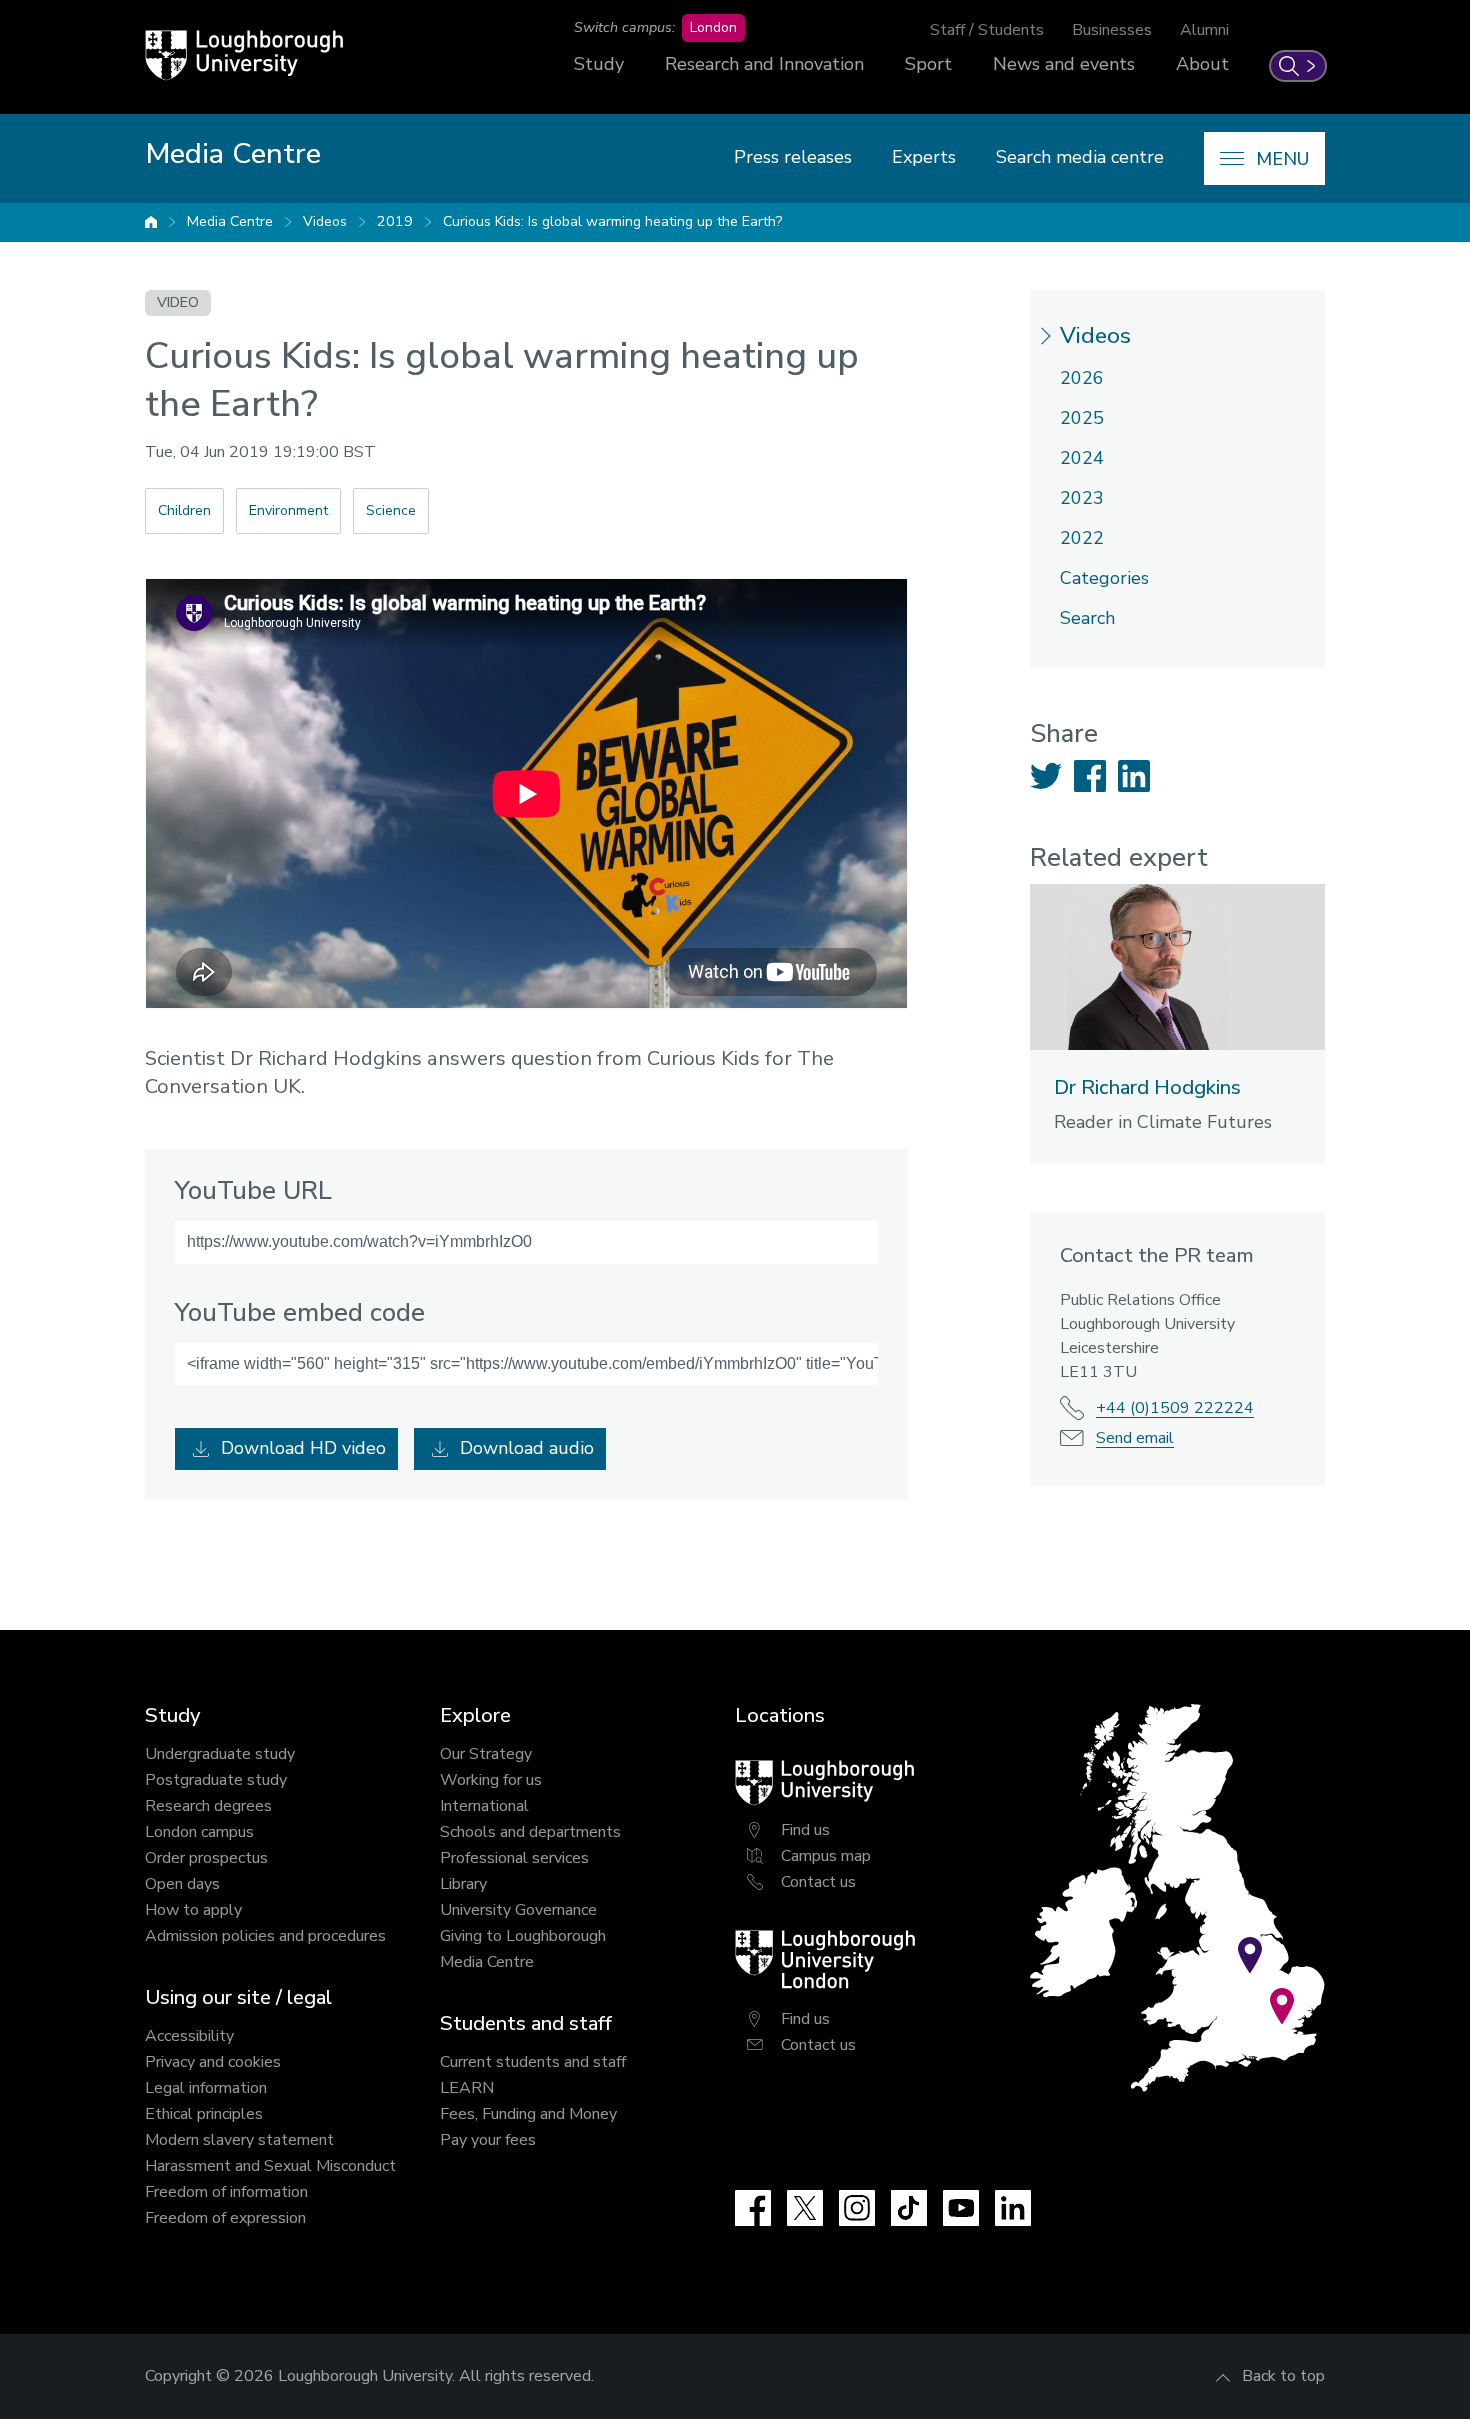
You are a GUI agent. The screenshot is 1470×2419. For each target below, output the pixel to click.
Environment (288, 510)
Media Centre (230, 221)
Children (184, 510)
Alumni (1204, 30)
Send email (1135, 1438)
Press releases (793, 157)
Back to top (1283, 2376)
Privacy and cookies (213, 2062)
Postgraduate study (216, 1780)
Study (599, 64)
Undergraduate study (220, 1754)
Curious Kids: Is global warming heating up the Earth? (612, 221)
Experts (924, 157)
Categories (1104, 578)
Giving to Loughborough (523, 1936)
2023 (1082, 498)
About (1202, 64)
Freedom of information (226, 2192)
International (484, 1806)
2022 (1082, 538)
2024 (1082, 458)
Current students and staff (533, 2062)
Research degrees (208, 1806)
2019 (395, 221)
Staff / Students (987, 30)
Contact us (818, 1882)
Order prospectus (206, 1858)
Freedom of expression (225, 2218)
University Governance (518, 1910)
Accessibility (189, 2036)
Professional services (514, 1858)
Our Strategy (486, 1754)
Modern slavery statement (239, 2140)
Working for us (491, 1780)
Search (1087, 618)
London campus (199, 1832)
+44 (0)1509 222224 (1175, 1408)
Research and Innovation (764, 64)
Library (463, 1884)
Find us (805, 1830)
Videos (325, 221)
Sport (928, 64)
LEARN (467, 2088)
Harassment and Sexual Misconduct (270, 2166)
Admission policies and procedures (265, 1936)
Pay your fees (488, 2140)
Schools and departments (530, 1832)
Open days (182, 1884)
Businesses (1112, 30)
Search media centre (1080, 157)
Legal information (206, 2088)
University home (151, 222)
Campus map (826, 1856)
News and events (1064, 64)
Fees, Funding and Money (528, 2114)
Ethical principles (204, 2114)
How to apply (193, 1910)
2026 (1082, 378)
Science (391, 510)
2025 (1082, 418)
